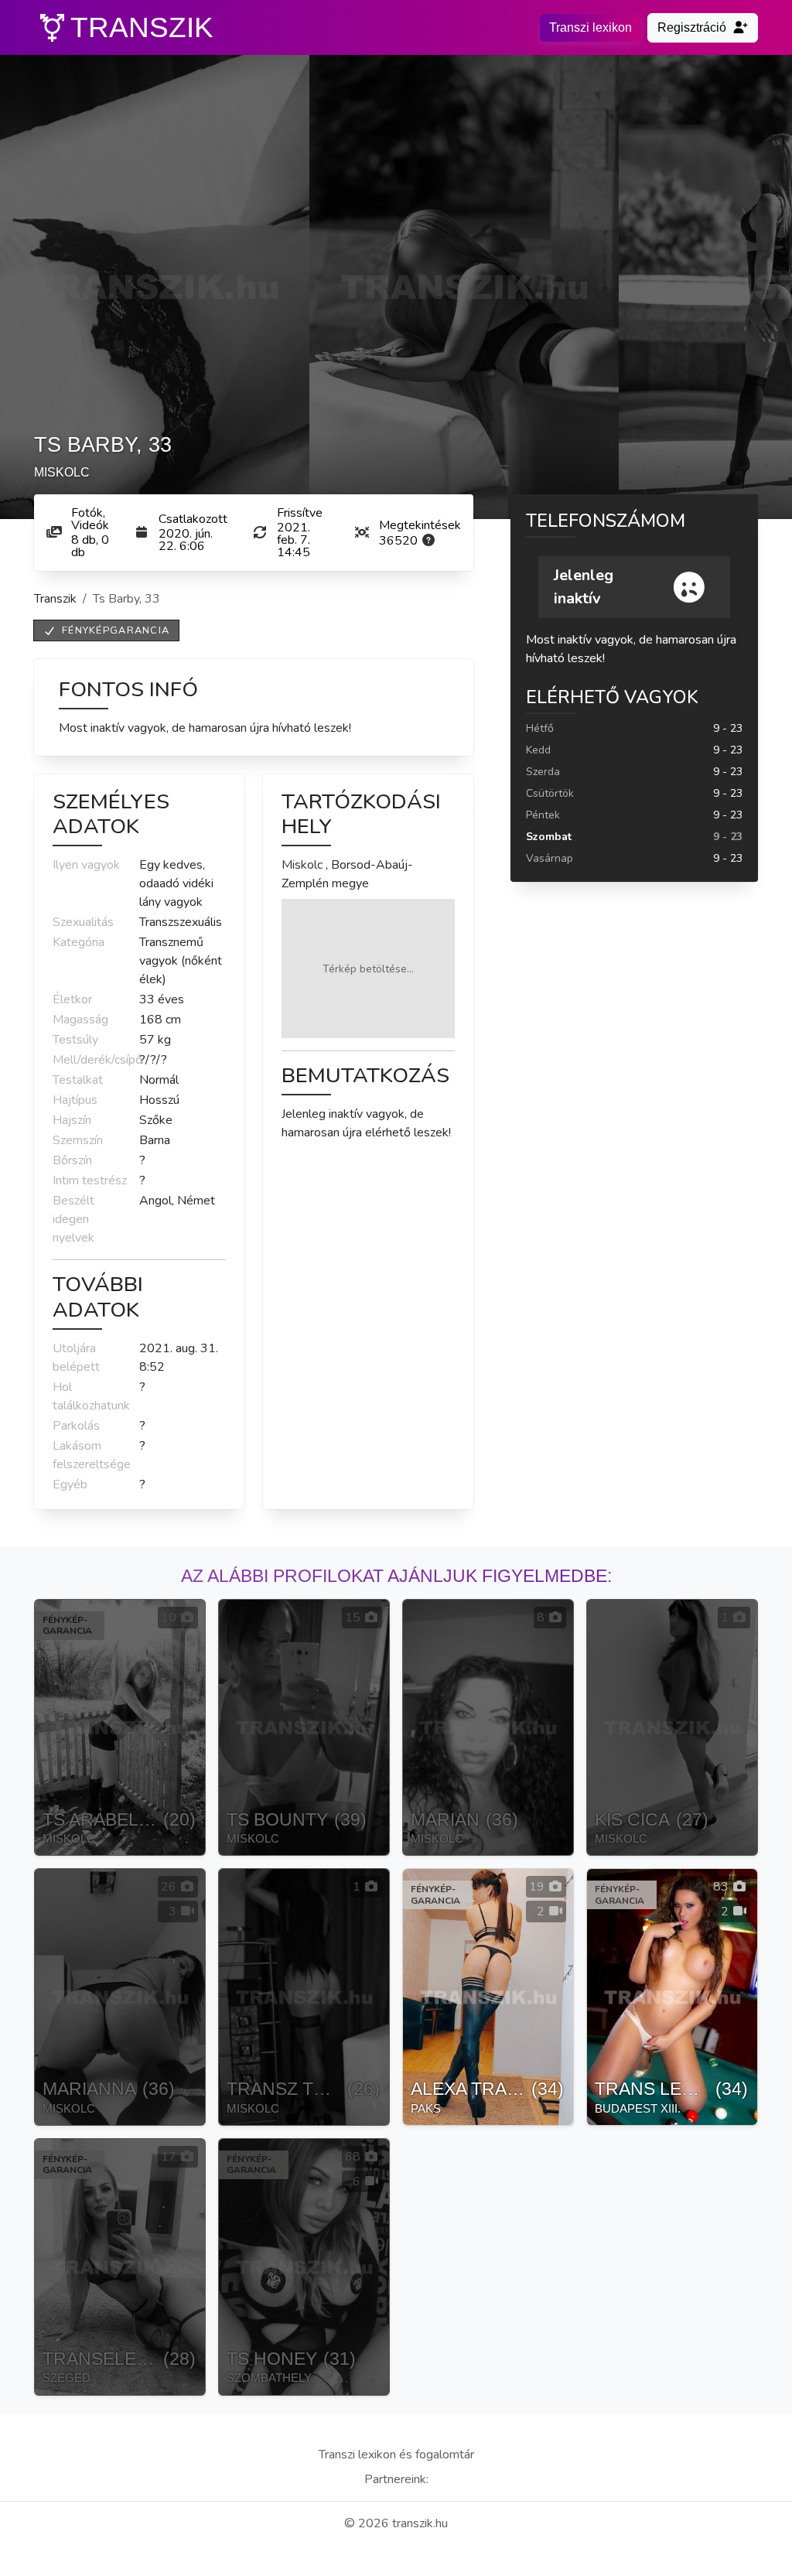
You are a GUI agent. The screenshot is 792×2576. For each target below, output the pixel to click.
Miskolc (302, 865)
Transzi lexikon (591, 27)
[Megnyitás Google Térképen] (368, 969)
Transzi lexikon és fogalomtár (396, 2455)
